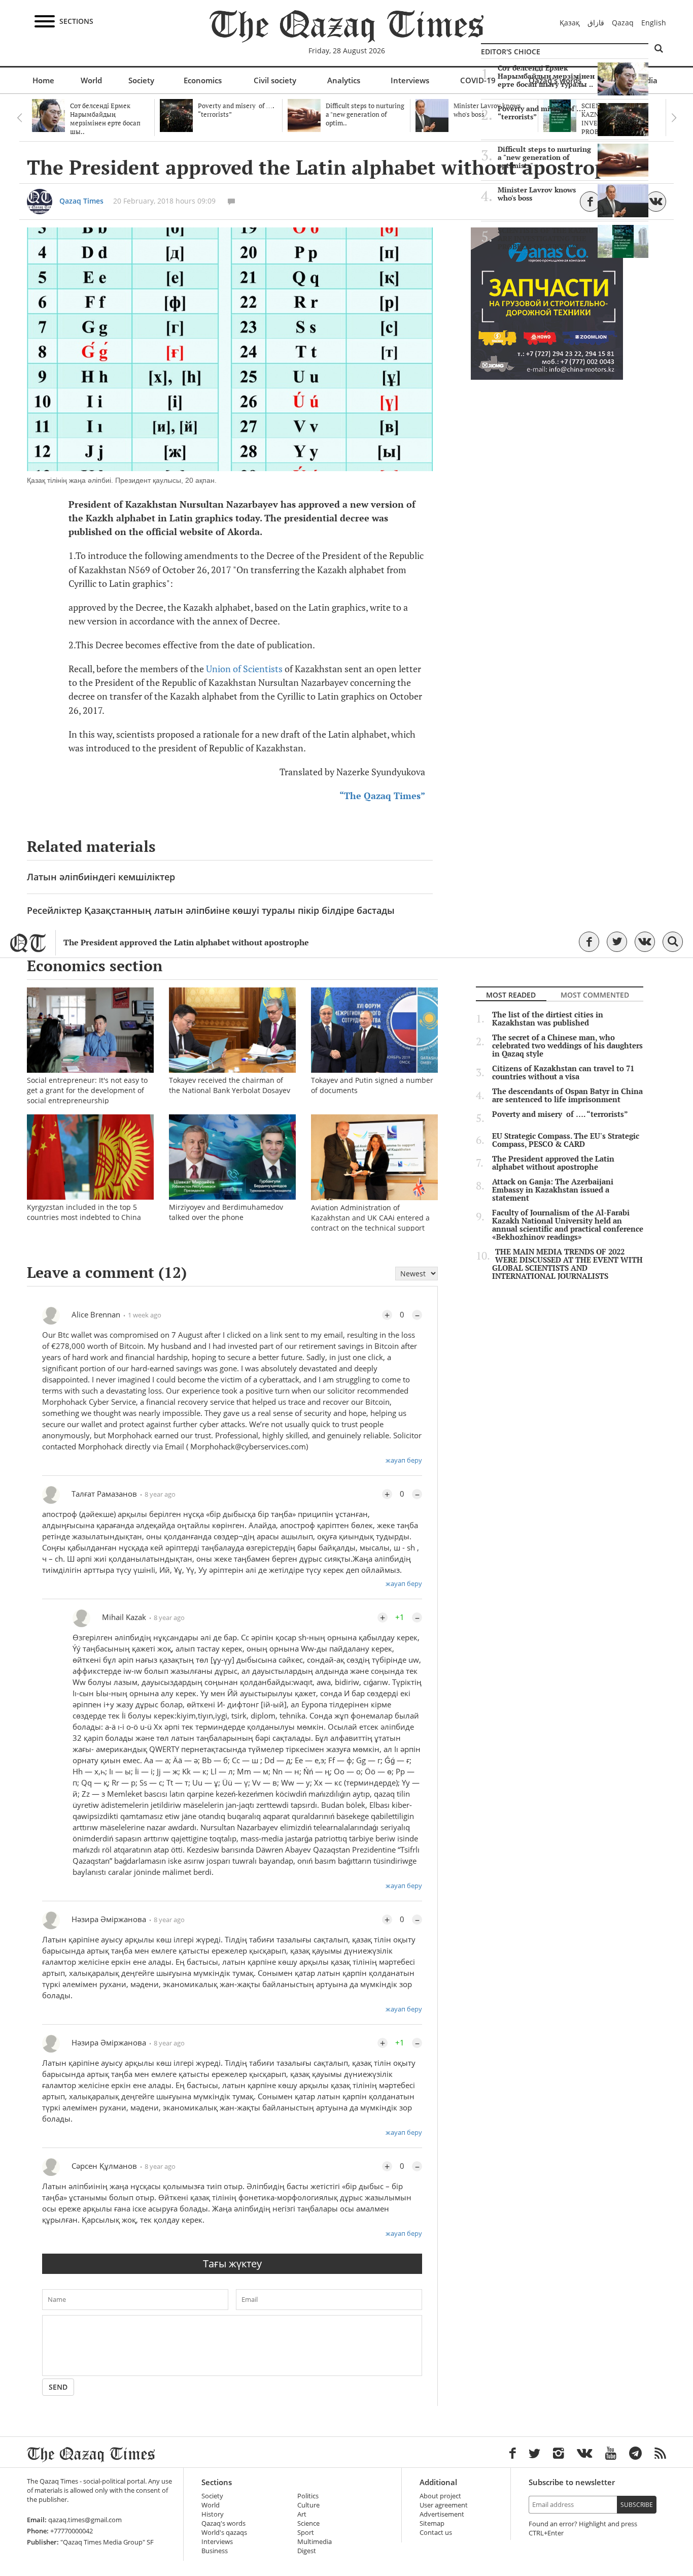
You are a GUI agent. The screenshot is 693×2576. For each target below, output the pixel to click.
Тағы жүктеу (232, 2264)
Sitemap (432, 2523)
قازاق (596, 23)
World (91, 80)
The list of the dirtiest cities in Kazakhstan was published (548, 1019)
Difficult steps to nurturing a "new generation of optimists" (544, 157)
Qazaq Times (81, 201)
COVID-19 (478, 80)
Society (141, 80)
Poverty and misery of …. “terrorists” (542, 113)
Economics (203, 80)
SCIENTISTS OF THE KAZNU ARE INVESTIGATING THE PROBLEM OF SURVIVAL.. (546, 239)
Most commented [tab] (595, 995)
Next (674, 118)
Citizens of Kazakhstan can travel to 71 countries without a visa (563, 1073)
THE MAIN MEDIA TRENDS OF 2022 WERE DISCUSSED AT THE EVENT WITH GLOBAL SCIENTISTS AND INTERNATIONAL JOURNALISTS (567, 1264)
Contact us (436, 2533)
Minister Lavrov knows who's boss (537, 194)
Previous (19, 118)
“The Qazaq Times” (382, 796)
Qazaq (623, 23)
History (213, 2514)
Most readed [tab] (511, 995)
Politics (308, 2496)
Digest (307, 2551)
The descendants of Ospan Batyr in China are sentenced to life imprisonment (567, 1096)
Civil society (275, 80)
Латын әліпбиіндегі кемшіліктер (101, 877)
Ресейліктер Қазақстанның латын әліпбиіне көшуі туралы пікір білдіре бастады (211, 910)
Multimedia (315, 2542)
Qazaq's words (223, 2523)
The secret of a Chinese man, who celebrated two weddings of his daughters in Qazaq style (567, 1046)
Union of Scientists (244, 669)
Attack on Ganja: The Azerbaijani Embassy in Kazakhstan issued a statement (553, 1190)
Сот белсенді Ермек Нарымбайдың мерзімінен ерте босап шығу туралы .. (546, 76)
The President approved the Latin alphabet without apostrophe (186, 943)
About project (440, 2496)
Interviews (410, 80)
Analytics (344, 80)
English (654, 23)
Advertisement (442, 2514)
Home (43, 80)
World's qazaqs (224, 2533)
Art (302, 2514)
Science (308, 2523)
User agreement (444, 2505)
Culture (308, 2505)
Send (58, 2387)
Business (215, 2551)
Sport (306, 2533)
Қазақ (570, 23)
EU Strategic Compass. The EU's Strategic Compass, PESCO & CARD (566, 1140)
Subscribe (637, 2505)
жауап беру (404, 1460)
